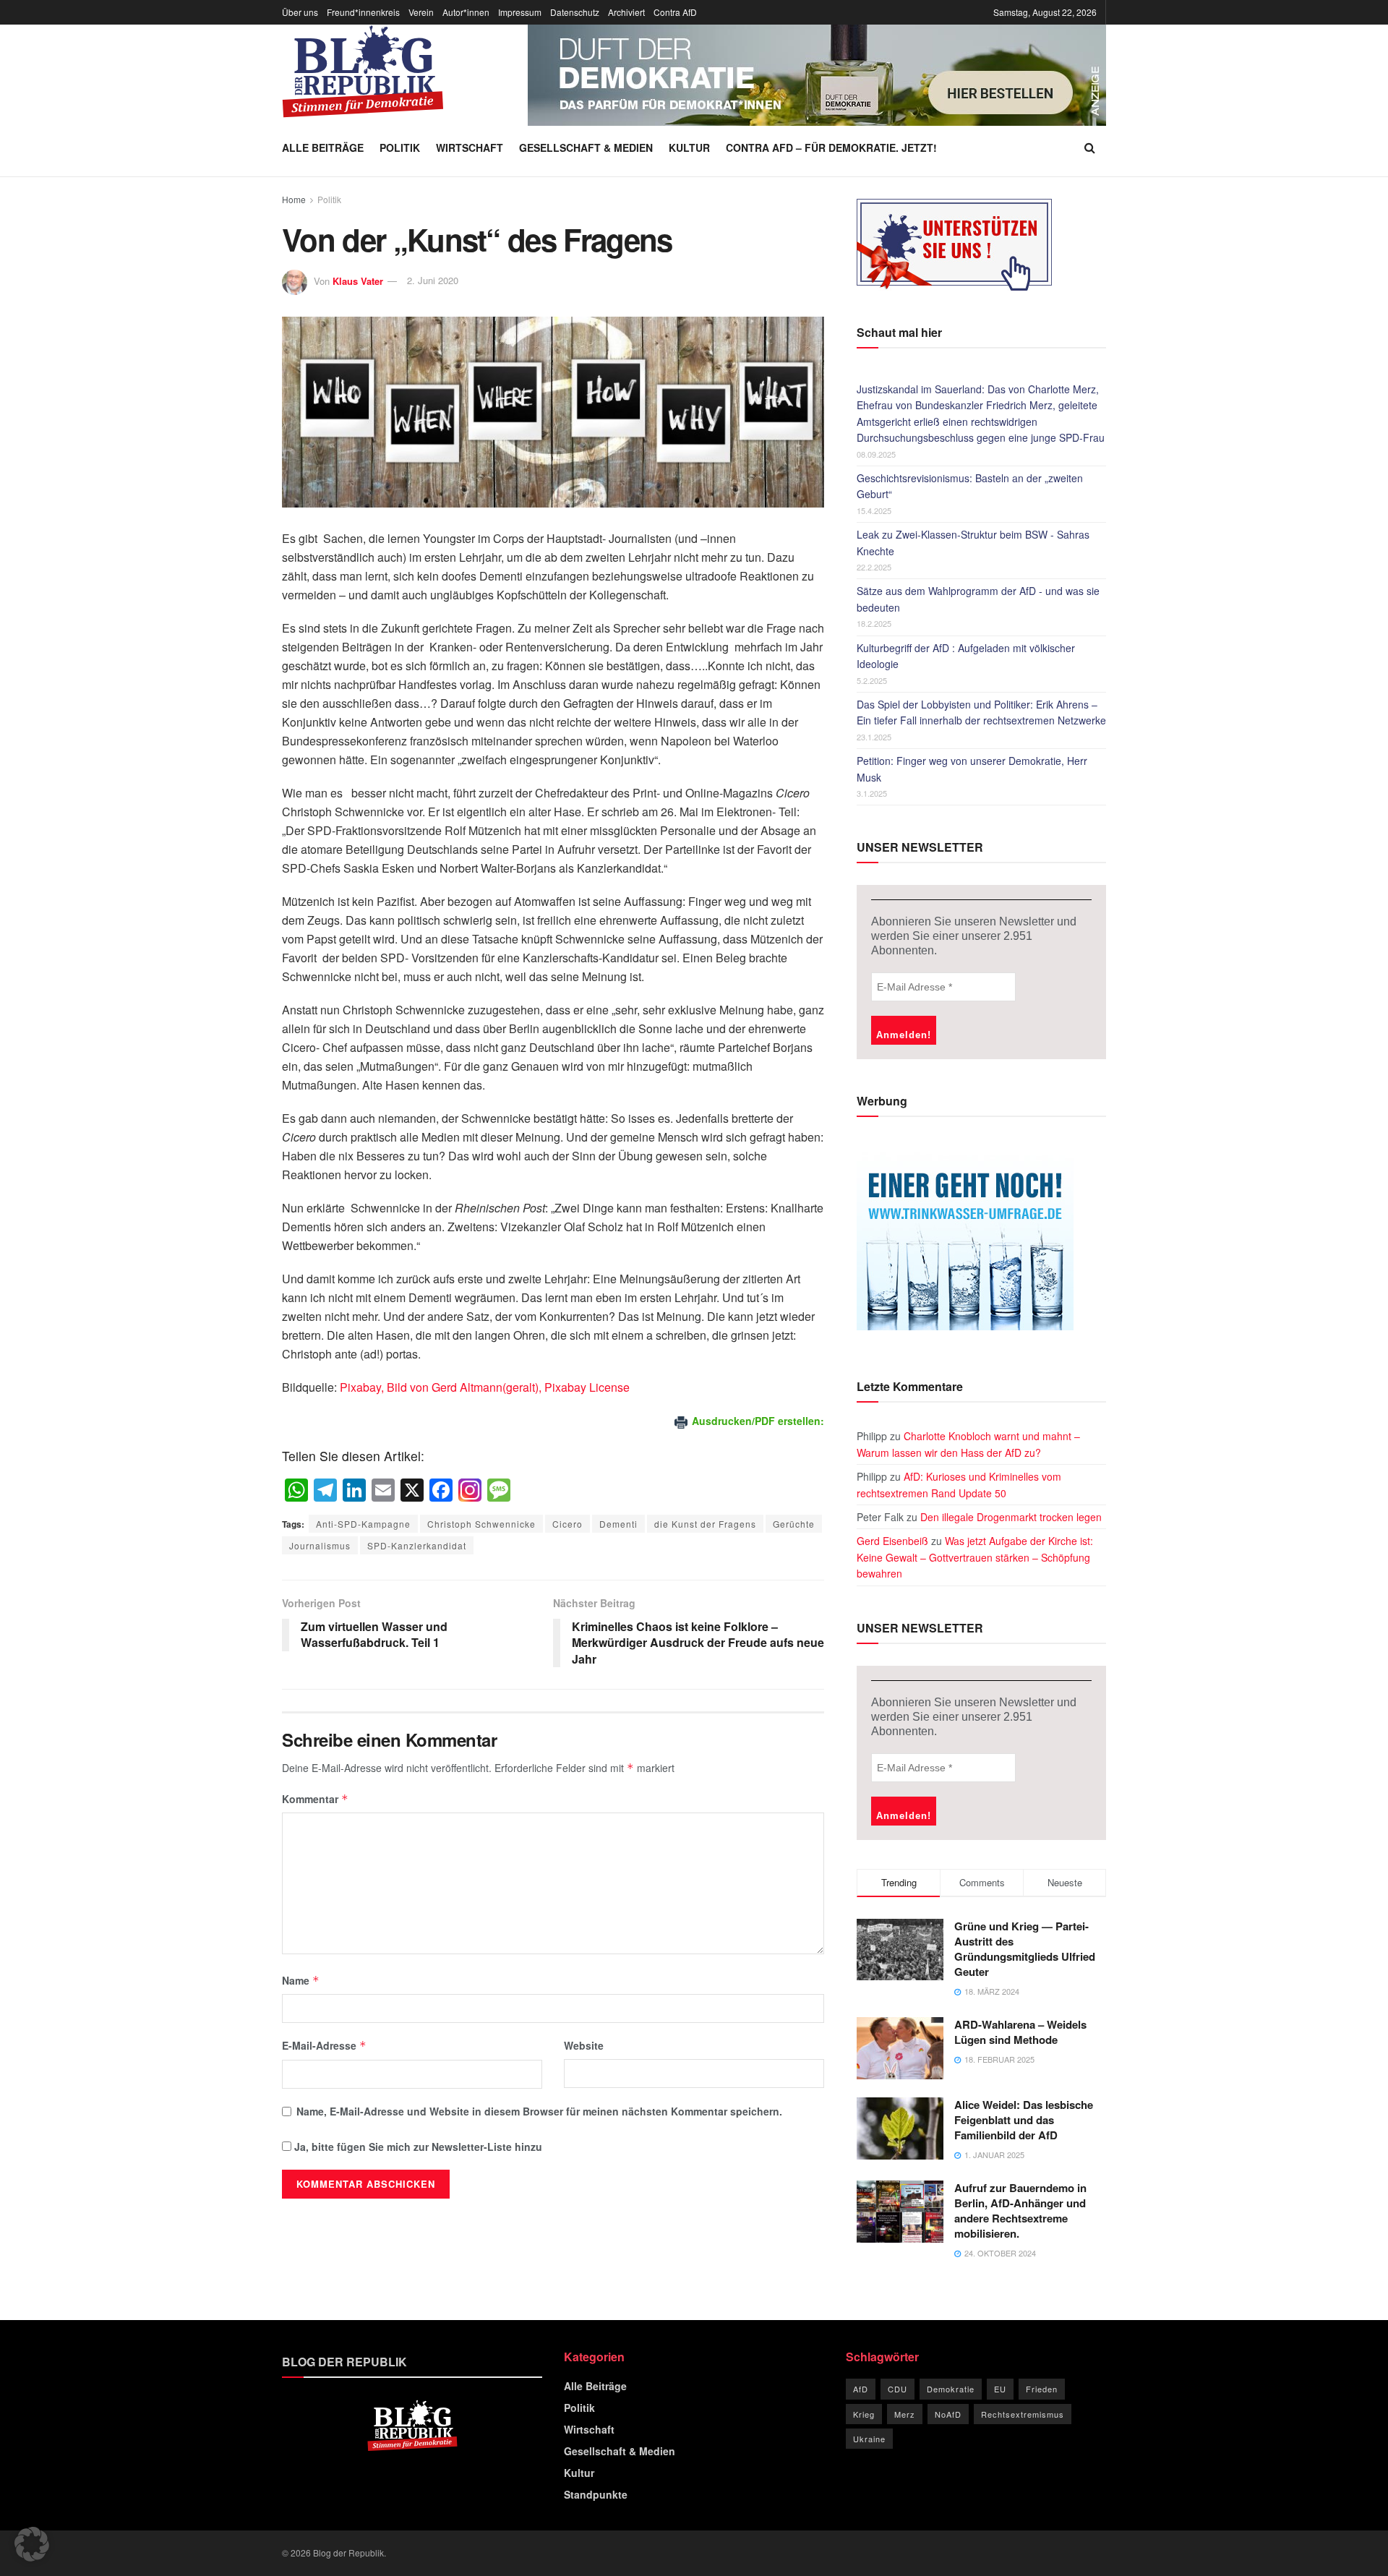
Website (584, 2045)
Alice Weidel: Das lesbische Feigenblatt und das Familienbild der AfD (1024, 2120)
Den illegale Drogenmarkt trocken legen (1011, 1517)
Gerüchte (794, 1524)
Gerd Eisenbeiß (892, 1541)
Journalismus (320, 1545)
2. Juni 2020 (433, 280)
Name (301, 1980)
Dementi (618, 1524)
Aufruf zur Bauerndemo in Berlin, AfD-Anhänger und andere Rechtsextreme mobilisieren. (1020, 2211)
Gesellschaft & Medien (586, 147)
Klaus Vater (358, 280)
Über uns (300, 12)
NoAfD (948, 2414)
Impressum (520, 12)
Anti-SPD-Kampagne (363, 1524)
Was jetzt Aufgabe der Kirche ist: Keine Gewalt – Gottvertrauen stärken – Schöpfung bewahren (975, 1557)
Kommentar (315, 1799)
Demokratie (951, 2389)
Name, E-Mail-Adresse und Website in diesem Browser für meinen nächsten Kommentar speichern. (539, 2111)
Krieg (864, 2414)
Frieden (1042, 2389)
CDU (898, 2389)
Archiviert (626, 12)
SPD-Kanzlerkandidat (417, 1545)
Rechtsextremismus (1023, 2414)
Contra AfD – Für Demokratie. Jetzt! (831, 147)
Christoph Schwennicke (481, 1524)
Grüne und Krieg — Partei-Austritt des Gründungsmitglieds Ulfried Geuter (1025, 1949)
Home (294, 199)
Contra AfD (675, 12)
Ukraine (869, 2439)
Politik (400, 147)
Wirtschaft (470, 147)
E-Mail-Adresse (324, 2045)
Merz (905, 2414)
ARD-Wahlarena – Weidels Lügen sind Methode (1020, 2032)
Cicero (567, 1524)
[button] (32, 2544)
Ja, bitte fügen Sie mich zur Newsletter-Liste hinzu (417, 2147)
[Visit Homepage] (363, 72)
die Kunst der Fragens (705, 1524)
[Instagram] (470, 1491)
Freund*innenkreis (363, 12)
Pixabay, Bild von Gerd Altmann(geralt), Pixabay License (485, 1387)
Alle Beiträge (323, 147)
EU (1000, 2389)
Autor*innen (466, 12)
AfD (861, 2389)
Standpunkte (596, 2494)
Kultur (689, 147)
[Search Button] (1090, 147)
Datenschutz (575, 12)
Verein (421, 12)
